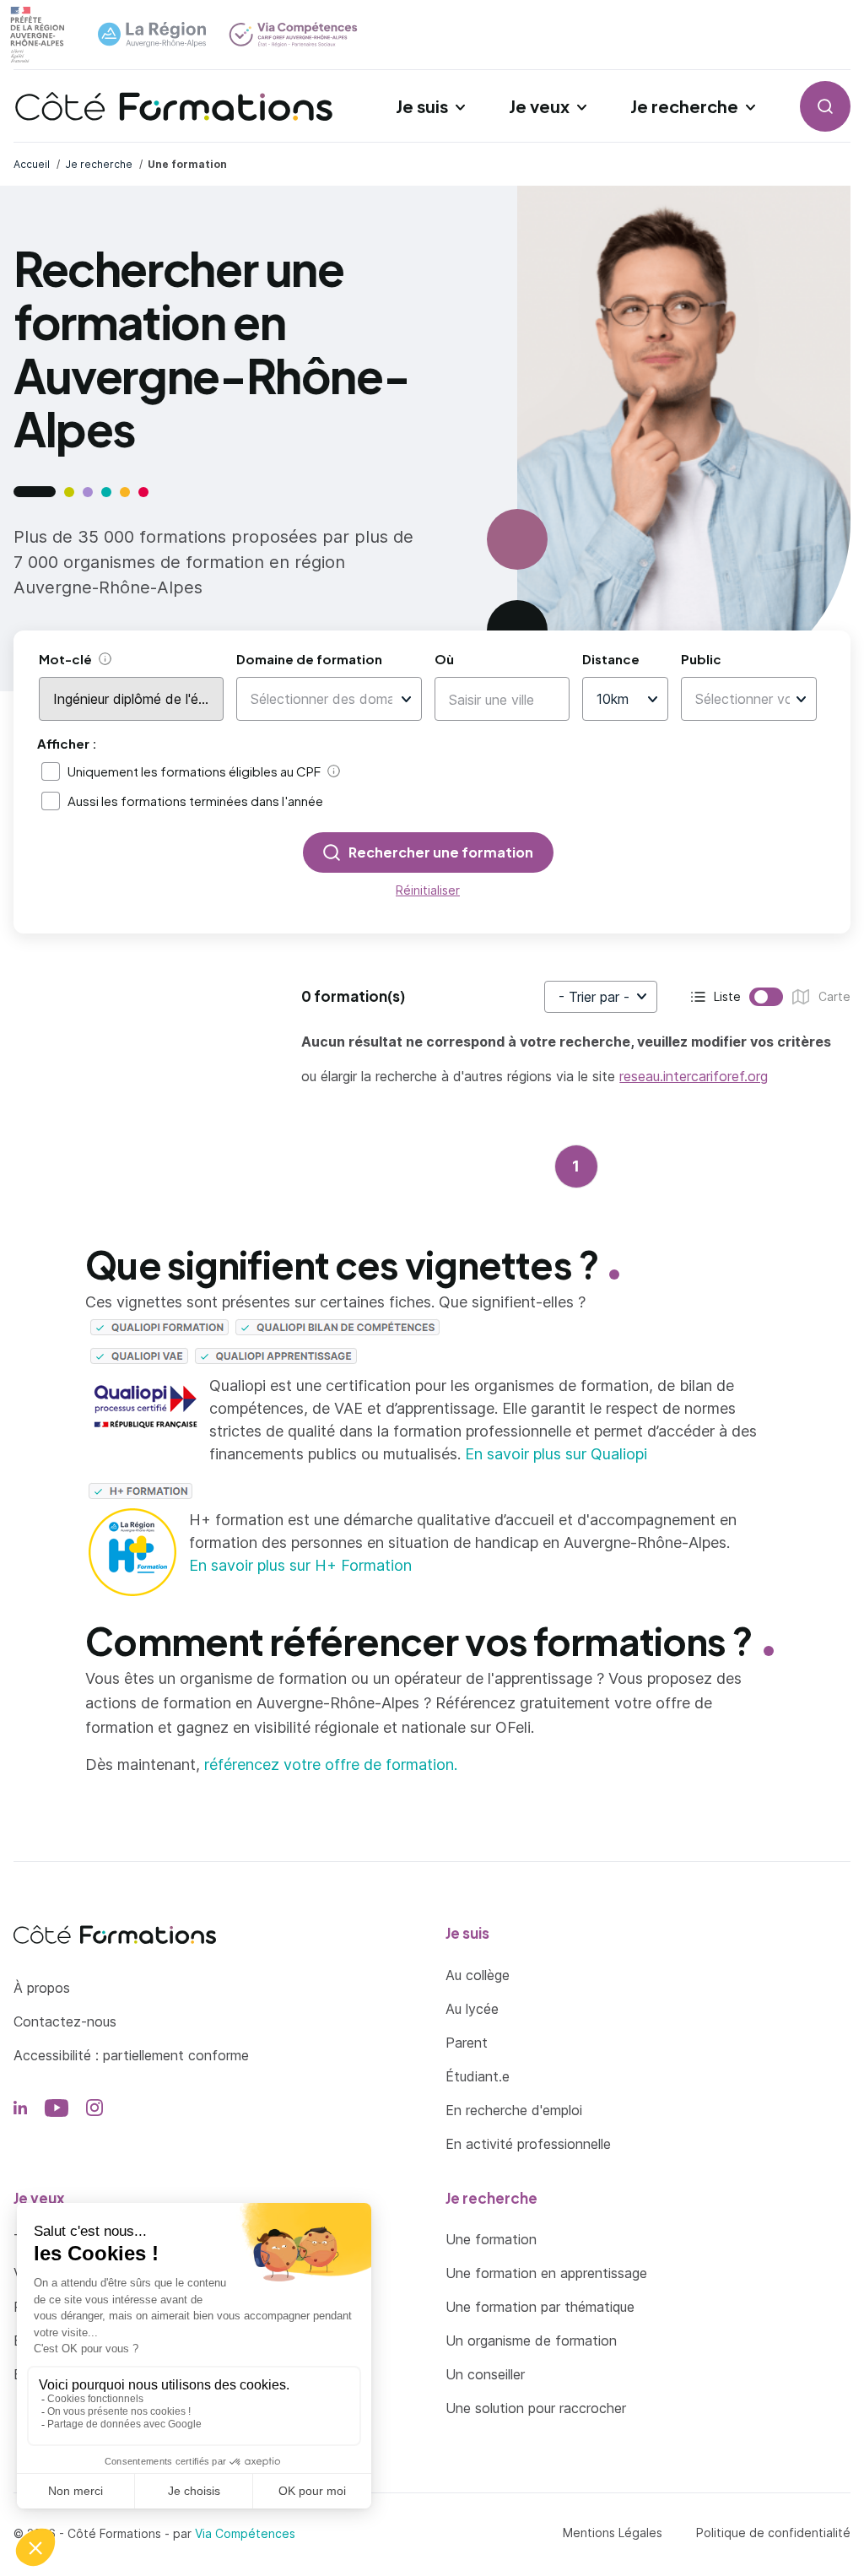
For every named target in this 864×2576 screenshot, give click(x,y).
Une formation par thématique (540, 2307)
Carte (796, 998)
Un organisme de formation (531, 2341)
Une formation (491, 2239)
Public (701, 659)
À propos (42, 1988)
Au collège (478, 1975)
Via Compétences (245, 2533)
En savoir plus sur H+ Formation (300, 1565)
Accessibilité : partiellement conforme (131, 2055)
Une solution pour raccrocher (536, 2408)
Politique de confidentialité (773, 2533)
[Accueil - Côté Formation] (174, 106)
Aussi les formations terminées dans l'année (195, 801)
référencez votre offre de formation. (331, 1764)
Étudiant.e (478, 2076)
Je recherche (684, 106)
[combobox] (321, 699)
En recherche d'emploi (514, 2110)
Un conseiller (485, 2374)
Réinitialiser (428, 890)
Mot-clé (65, 659)
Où (444, 659)
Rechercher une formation (441, 852)
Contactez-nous (65, 2021)
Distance (611, 659)
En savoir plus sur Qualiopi (556, 1454)
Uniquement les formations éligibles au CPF (194, 771)
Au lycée (472, 2009)
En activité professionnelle (528, 2144)
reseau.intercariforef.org (694, 1076)
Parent (467, 2043)
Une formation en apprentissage (546, 2273)
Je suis (422, 106)
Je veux (539, 106)
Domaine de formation (309, 659)
